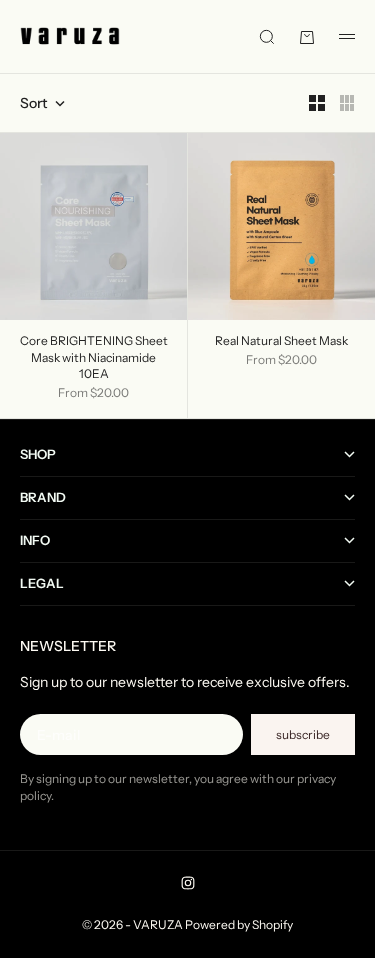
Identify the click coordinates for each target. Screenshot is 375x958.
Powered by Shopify (239, 924)
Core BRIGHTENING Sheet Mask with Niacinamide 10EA (94, 358)
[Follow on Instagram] (188, 883)
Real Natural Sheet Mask (281, 342)
